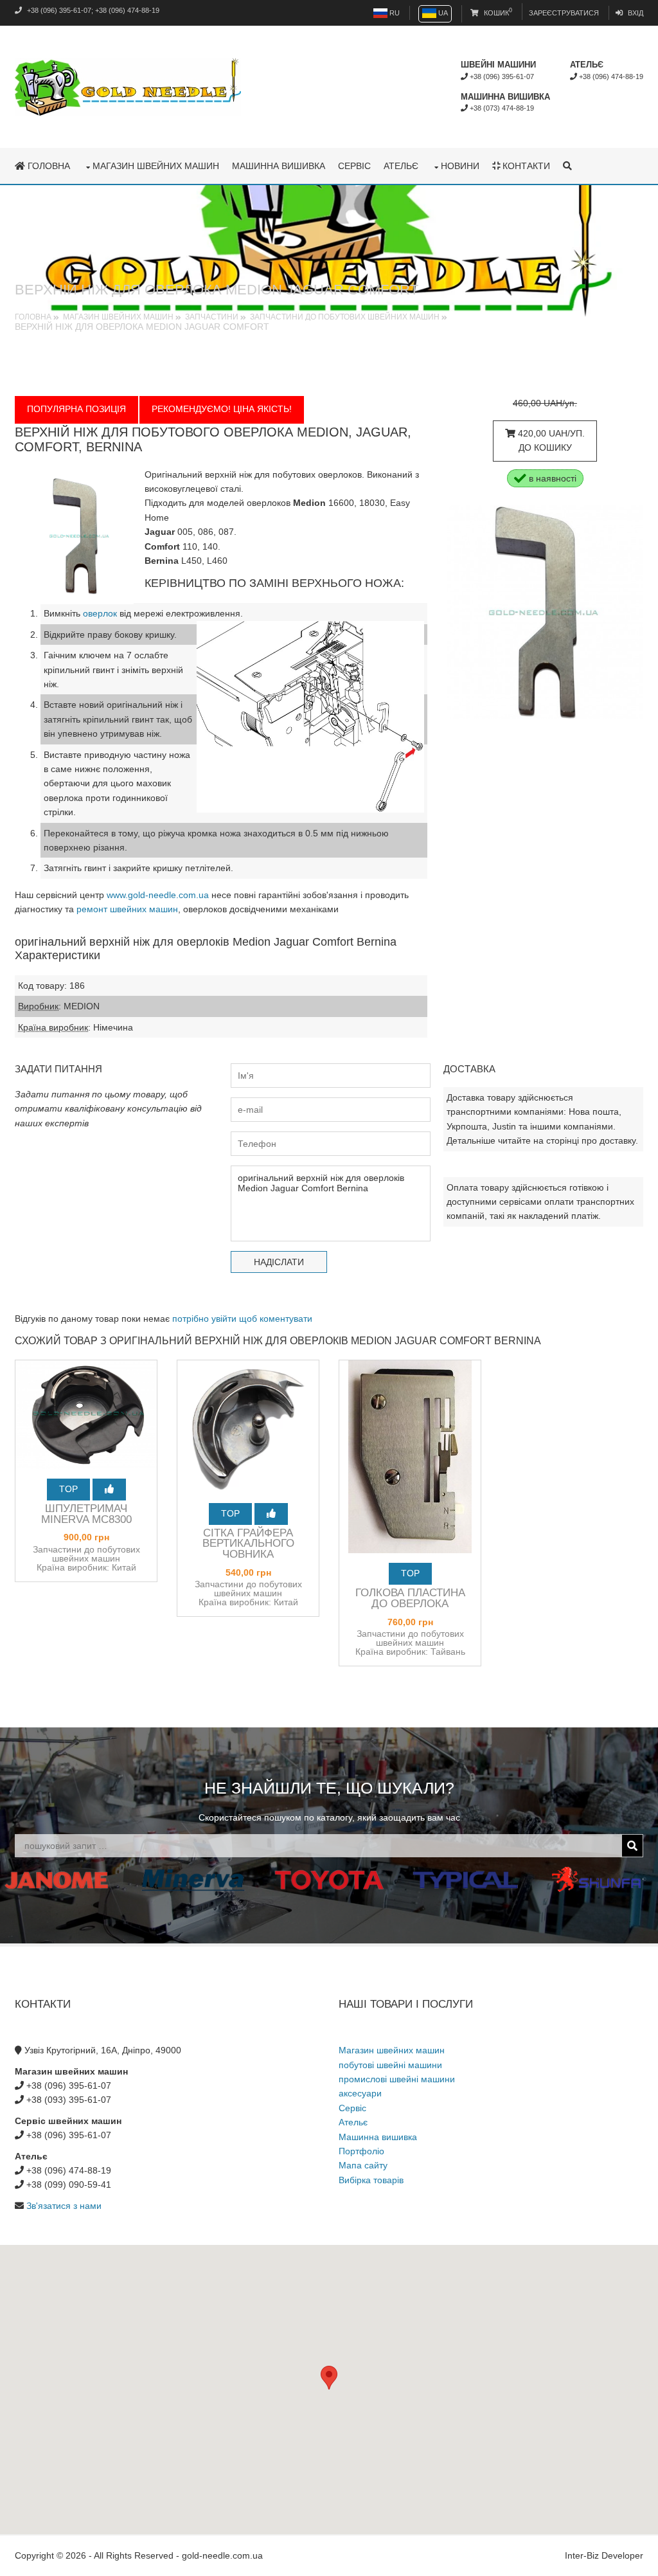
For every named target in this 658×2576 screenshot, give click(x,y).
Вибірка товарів (371, 2180)
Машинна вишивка (279, 166)
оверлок (100, 613)
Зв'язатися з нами (64, 2206)
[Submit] (632, 1846)
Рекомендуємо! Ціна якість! (222, 409)
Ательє (401, 166)
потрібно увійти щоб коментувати (242, 1319)
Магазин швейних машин (156, 166)
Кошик (497, 13)
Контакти (525, 166)
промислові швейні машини (397, 2079)
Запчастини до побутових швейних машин (345, 317)
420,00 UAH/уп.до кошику (550, 440)
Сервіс (354, 166)
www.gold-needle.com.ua (158, 895)
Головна (48, 166)
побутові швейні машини (390, 2065)
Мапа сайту (363, 2165)
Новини (460, 166)
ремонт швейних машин (127, 909)
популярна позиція (76, 409)
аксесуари (360, 2093)
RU (394, 13)
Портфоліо (361, 2151)
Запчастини (212, 317)
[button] (329, 2378)
